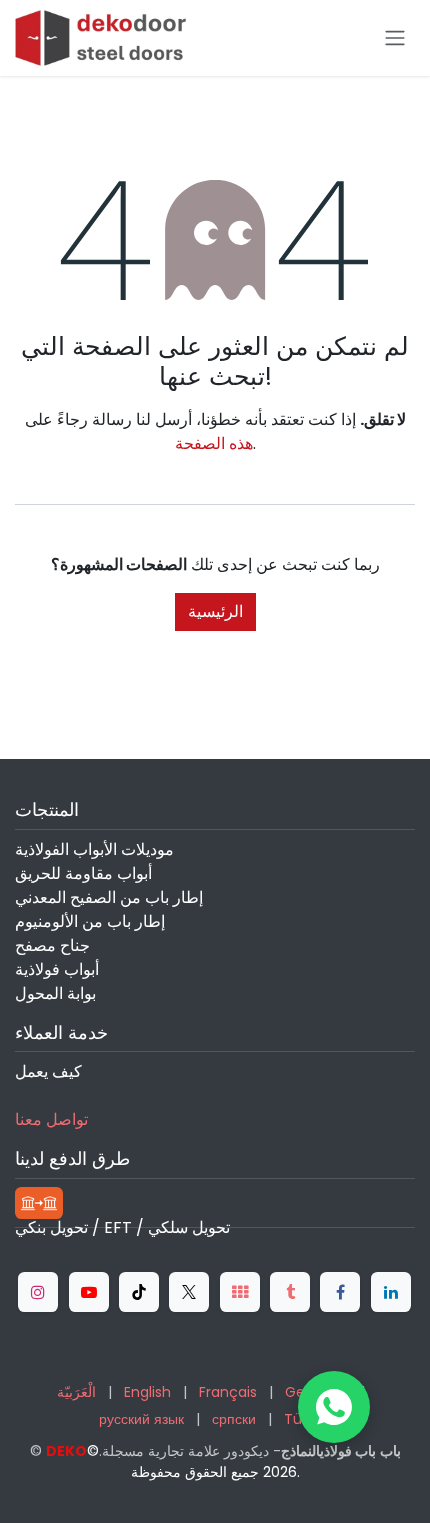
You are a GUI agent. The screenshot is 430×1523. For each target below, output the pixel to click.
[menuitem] (76, 1392)
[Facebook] (340, 1292)
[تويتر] (189, 1292)
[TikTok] (139, 1292)
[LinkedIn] (391, 1292)
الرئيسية (215, 611)
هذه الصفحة (214, 443)
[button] (334, 1407)
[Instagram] (38, 1292)
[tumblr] (290, 1292)
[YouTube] (89, 1292)
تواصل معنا (51, 1119)
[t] (240, 1292)
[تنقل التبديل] (395, 38)
